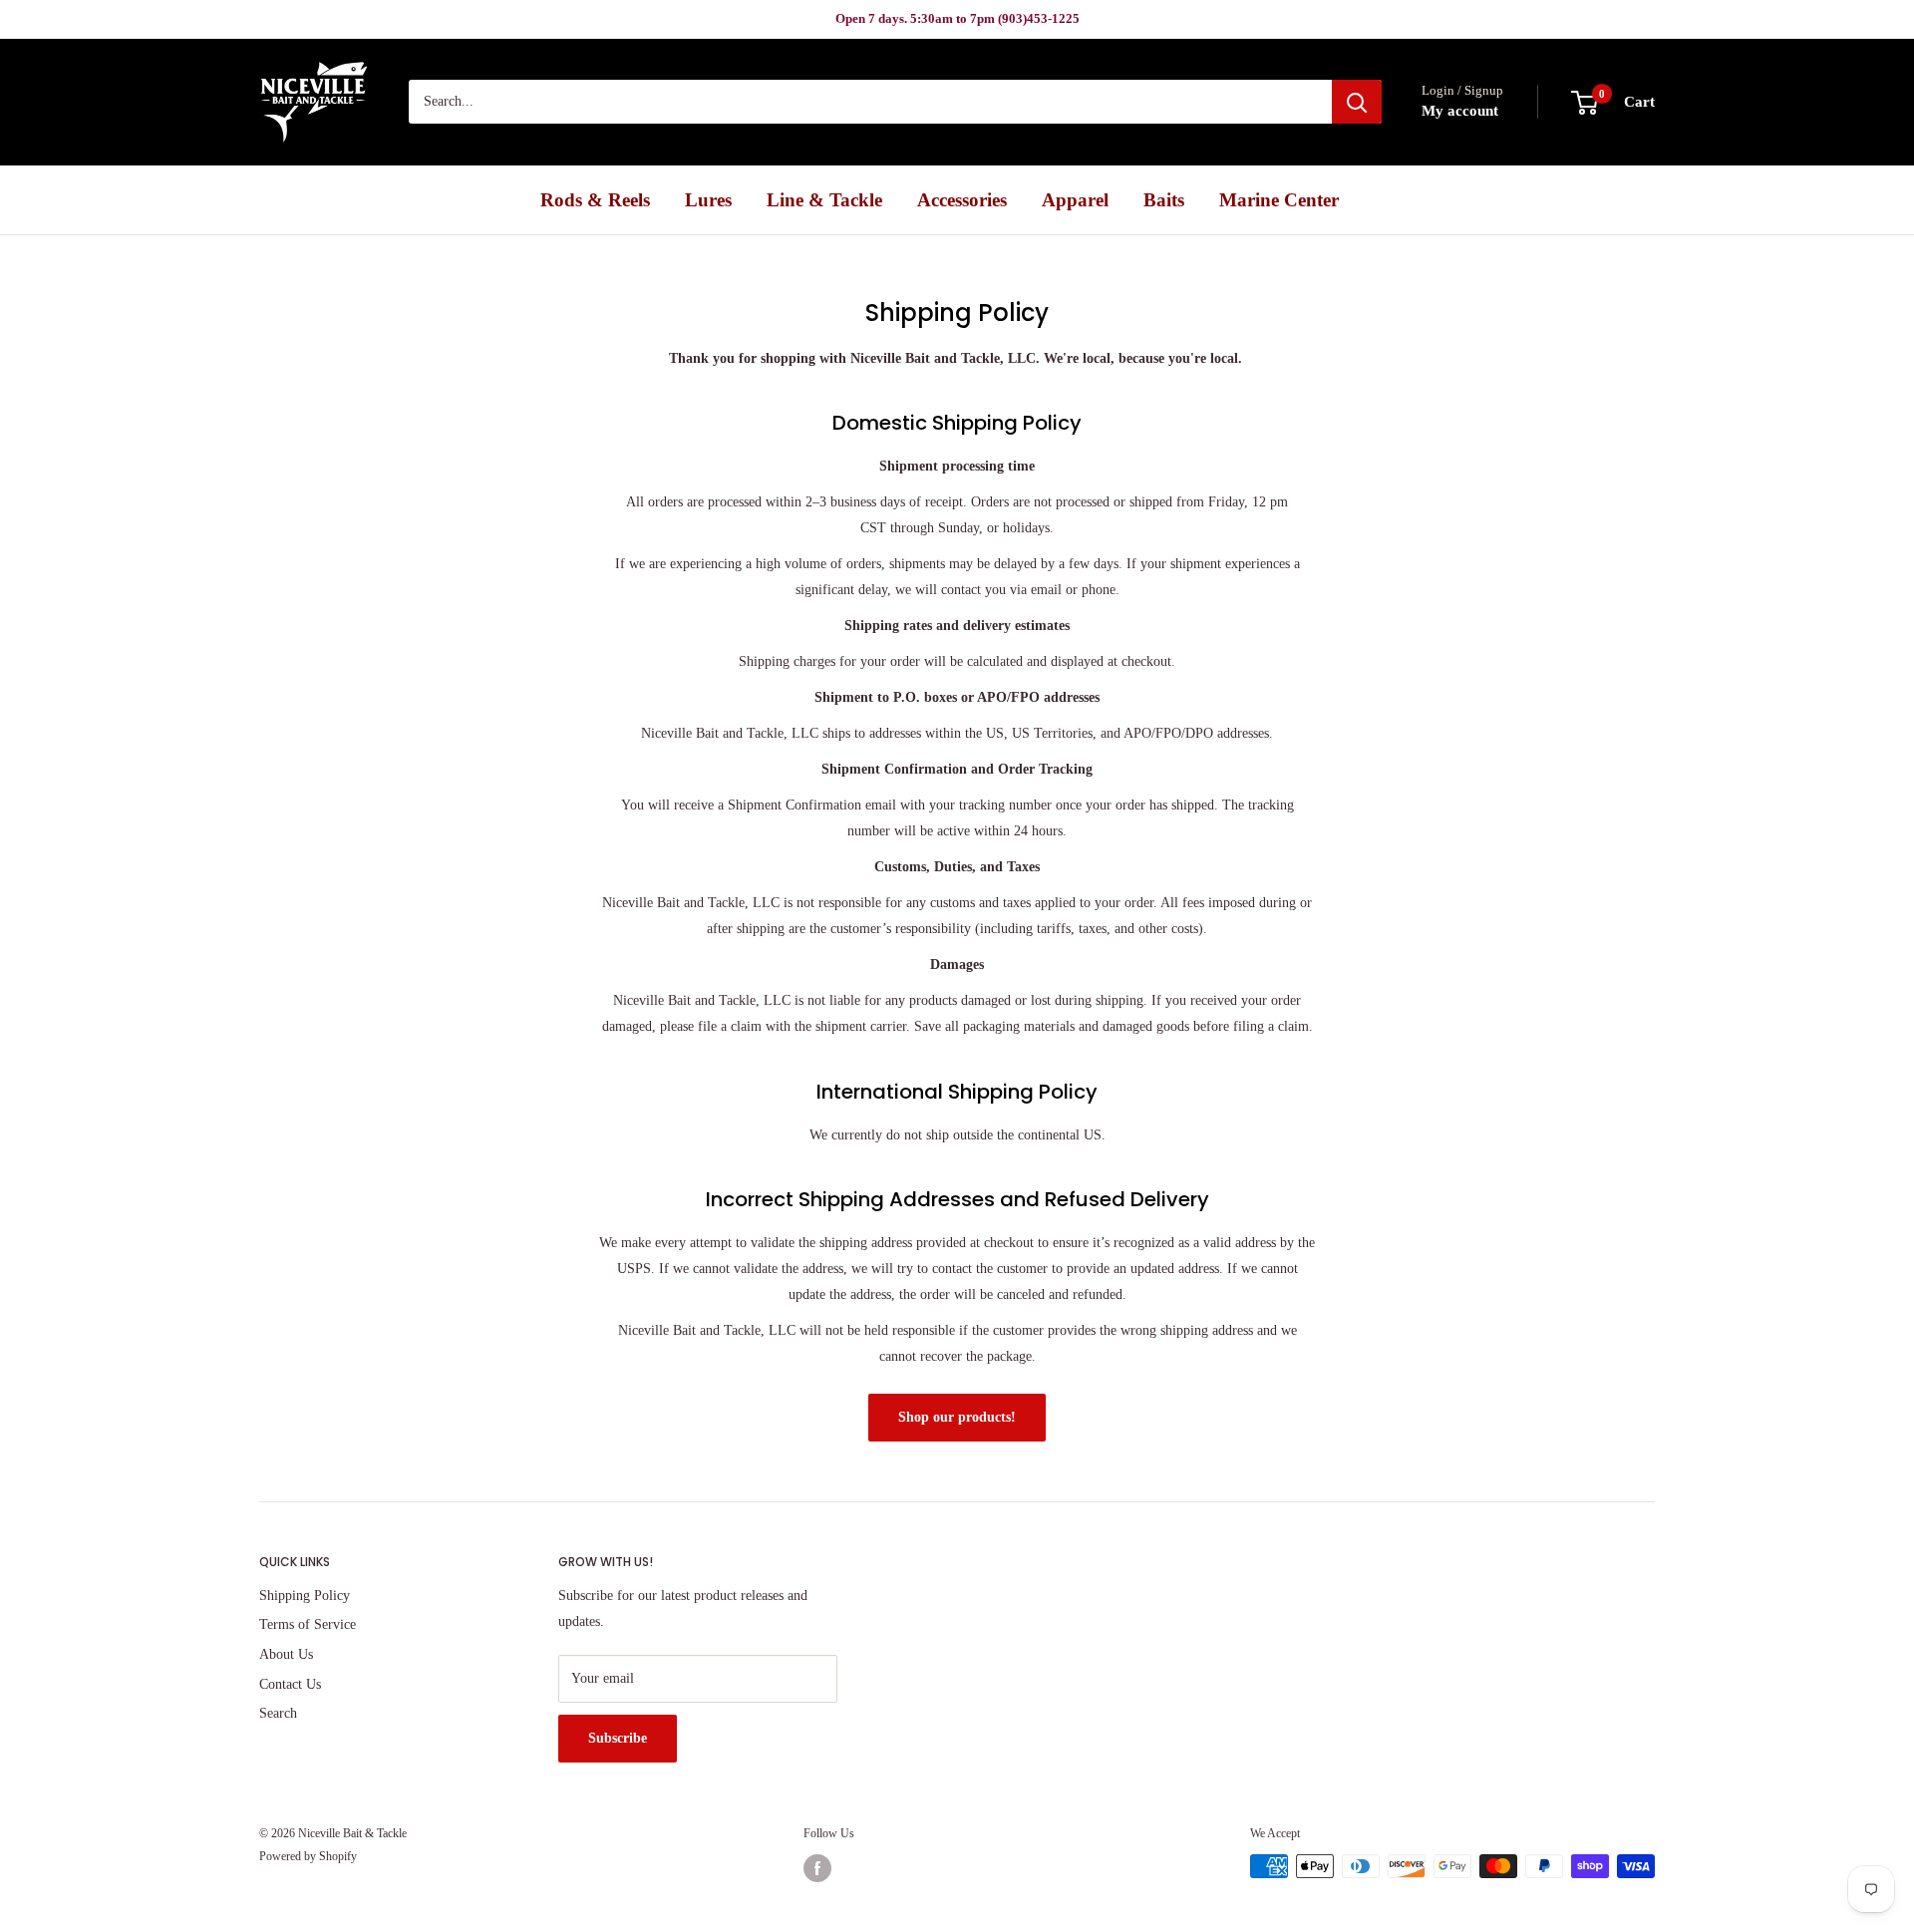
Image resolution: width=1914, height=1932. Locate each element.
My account (1460, 112)
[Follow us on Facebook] (817, 1868)
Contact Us (290, 1684)
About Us (286, 1654)
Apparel (1075, 200)
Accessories (962, 200)
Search (278, 1713)
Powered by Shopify (308, 1856)
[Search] (1357, 103)
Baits (1164, 200)
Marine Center (1279, 200)
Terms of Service (308, 1624)
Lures (708, 200)
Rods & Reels (595, 200)
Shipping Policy (305, 1596)
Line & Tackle (824, 200)
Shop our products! (957, 1417)
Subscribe (618, 1738)
